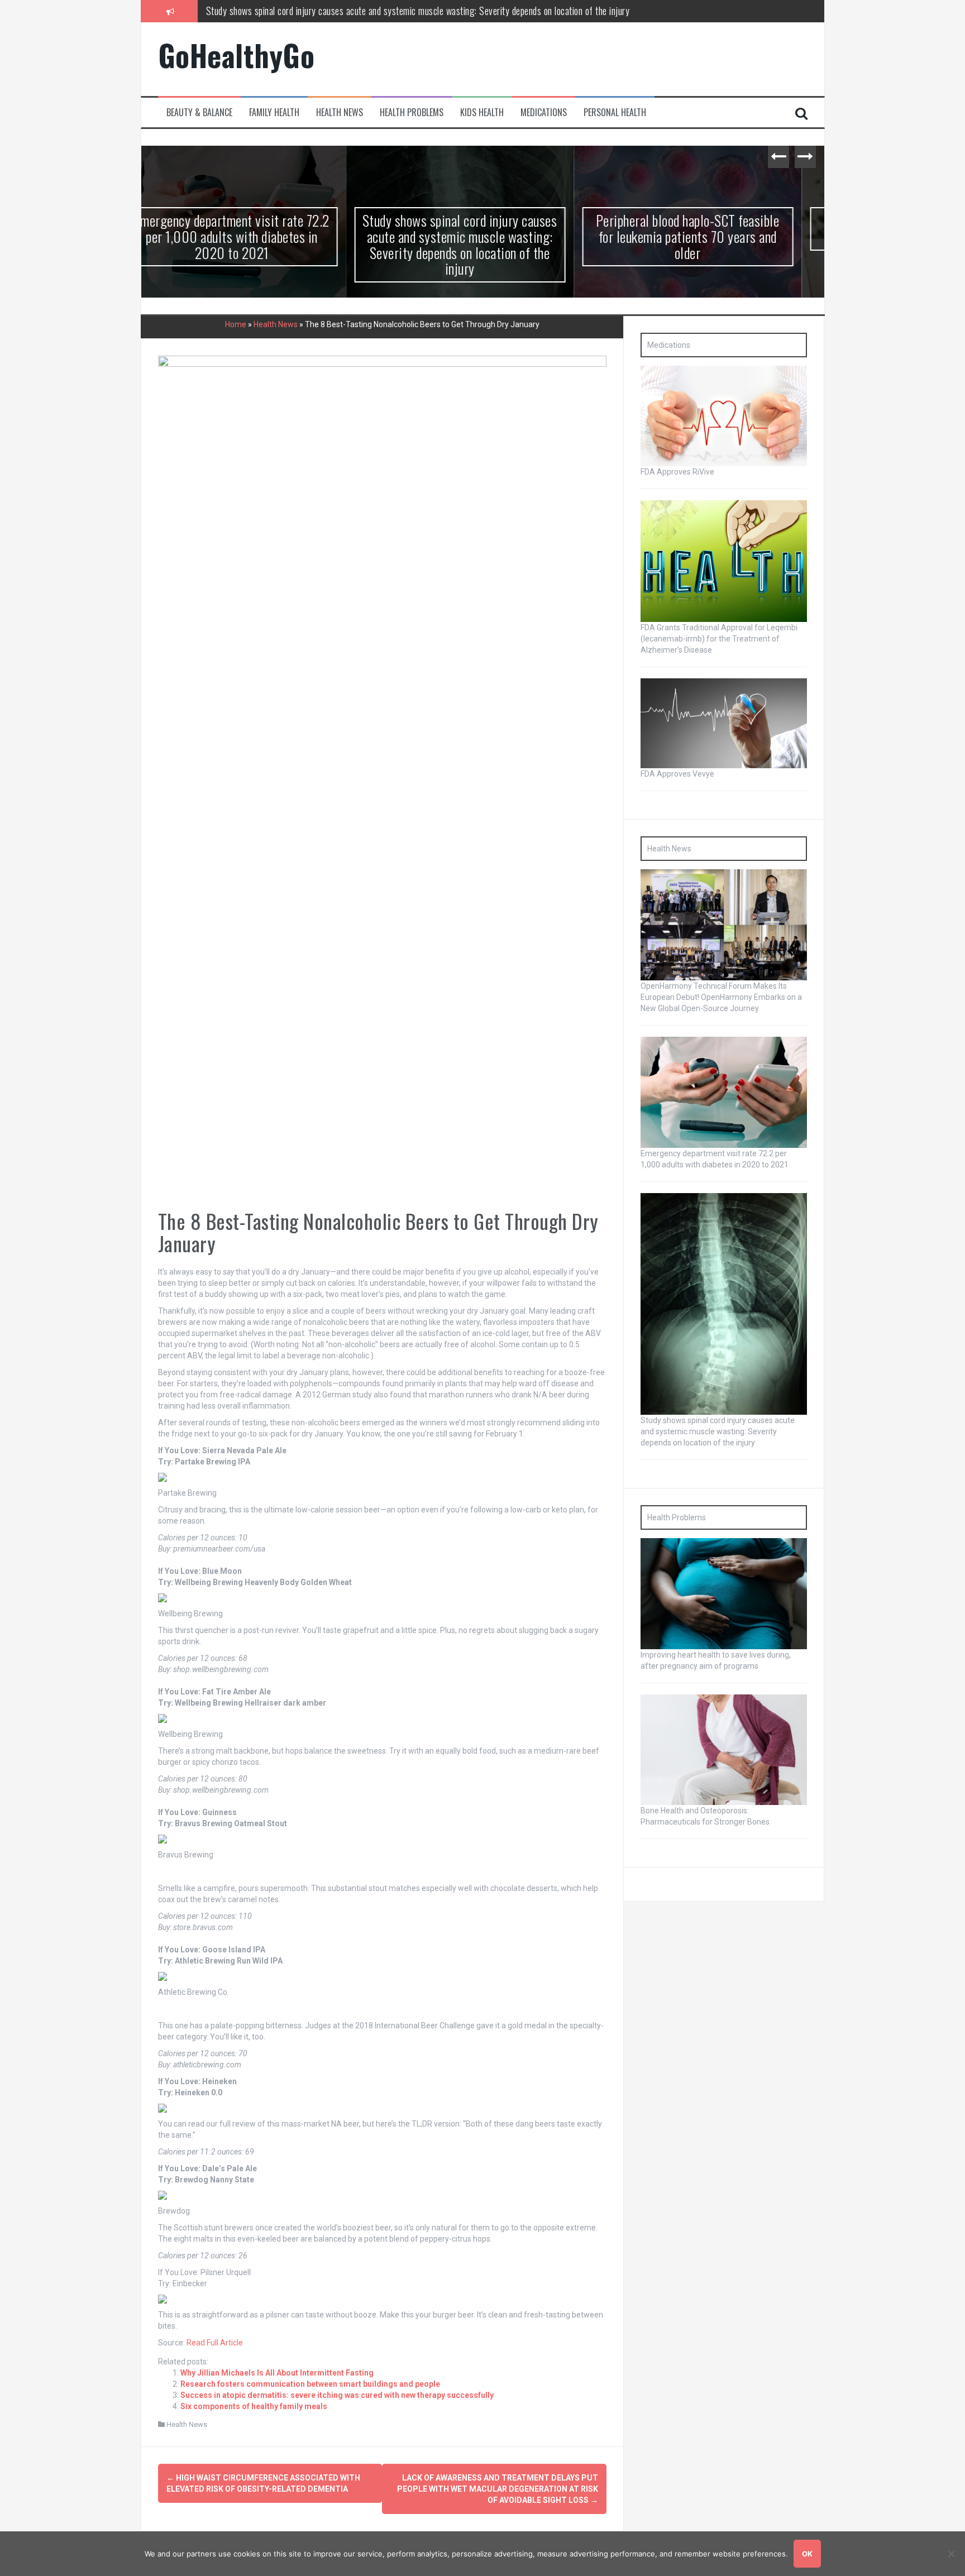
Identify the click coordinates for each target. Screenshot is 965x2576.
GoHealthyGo (237, 55)
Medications (544, 112)
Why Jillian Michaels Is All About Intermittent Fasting (277, 2372)
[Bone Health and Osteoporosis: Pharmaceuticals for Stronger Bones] (724, 1749)
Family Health (274, 112)
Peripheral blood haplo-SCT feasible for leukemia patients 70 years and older (345, 11)
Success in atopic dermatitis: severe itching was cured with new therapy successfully (337, 2395)
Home (236, 324)
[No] (951, 2554)
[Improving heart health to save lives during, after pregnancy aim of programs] (724, 1593)
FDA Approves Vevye (677, 774)
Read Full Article (215, 2342)
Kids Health (482, 112)
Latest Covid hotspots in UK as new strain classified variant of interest (711, 228)
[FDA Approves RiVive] (724, 415)
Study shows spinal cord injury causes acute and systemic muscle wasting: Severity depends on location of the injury (255, 244)
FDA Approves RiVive (677, 472)
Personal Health (615, 112)
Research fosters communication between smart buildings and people (310, 2383)
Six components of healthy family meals (254, 2406)
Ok (807, 2554)
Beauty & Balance (199, 112)
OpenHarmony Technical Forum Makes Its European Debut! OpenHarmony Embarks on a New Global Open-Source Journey (721, 997)
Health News (340, 112)
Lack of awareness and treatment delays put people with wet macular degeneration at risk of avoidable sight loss (498, 2489)
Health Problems (412, 112)
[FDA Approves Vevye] (724, 722)
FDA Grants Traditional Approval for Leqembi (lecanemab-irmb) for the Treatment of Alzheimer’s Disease (719, 639)
